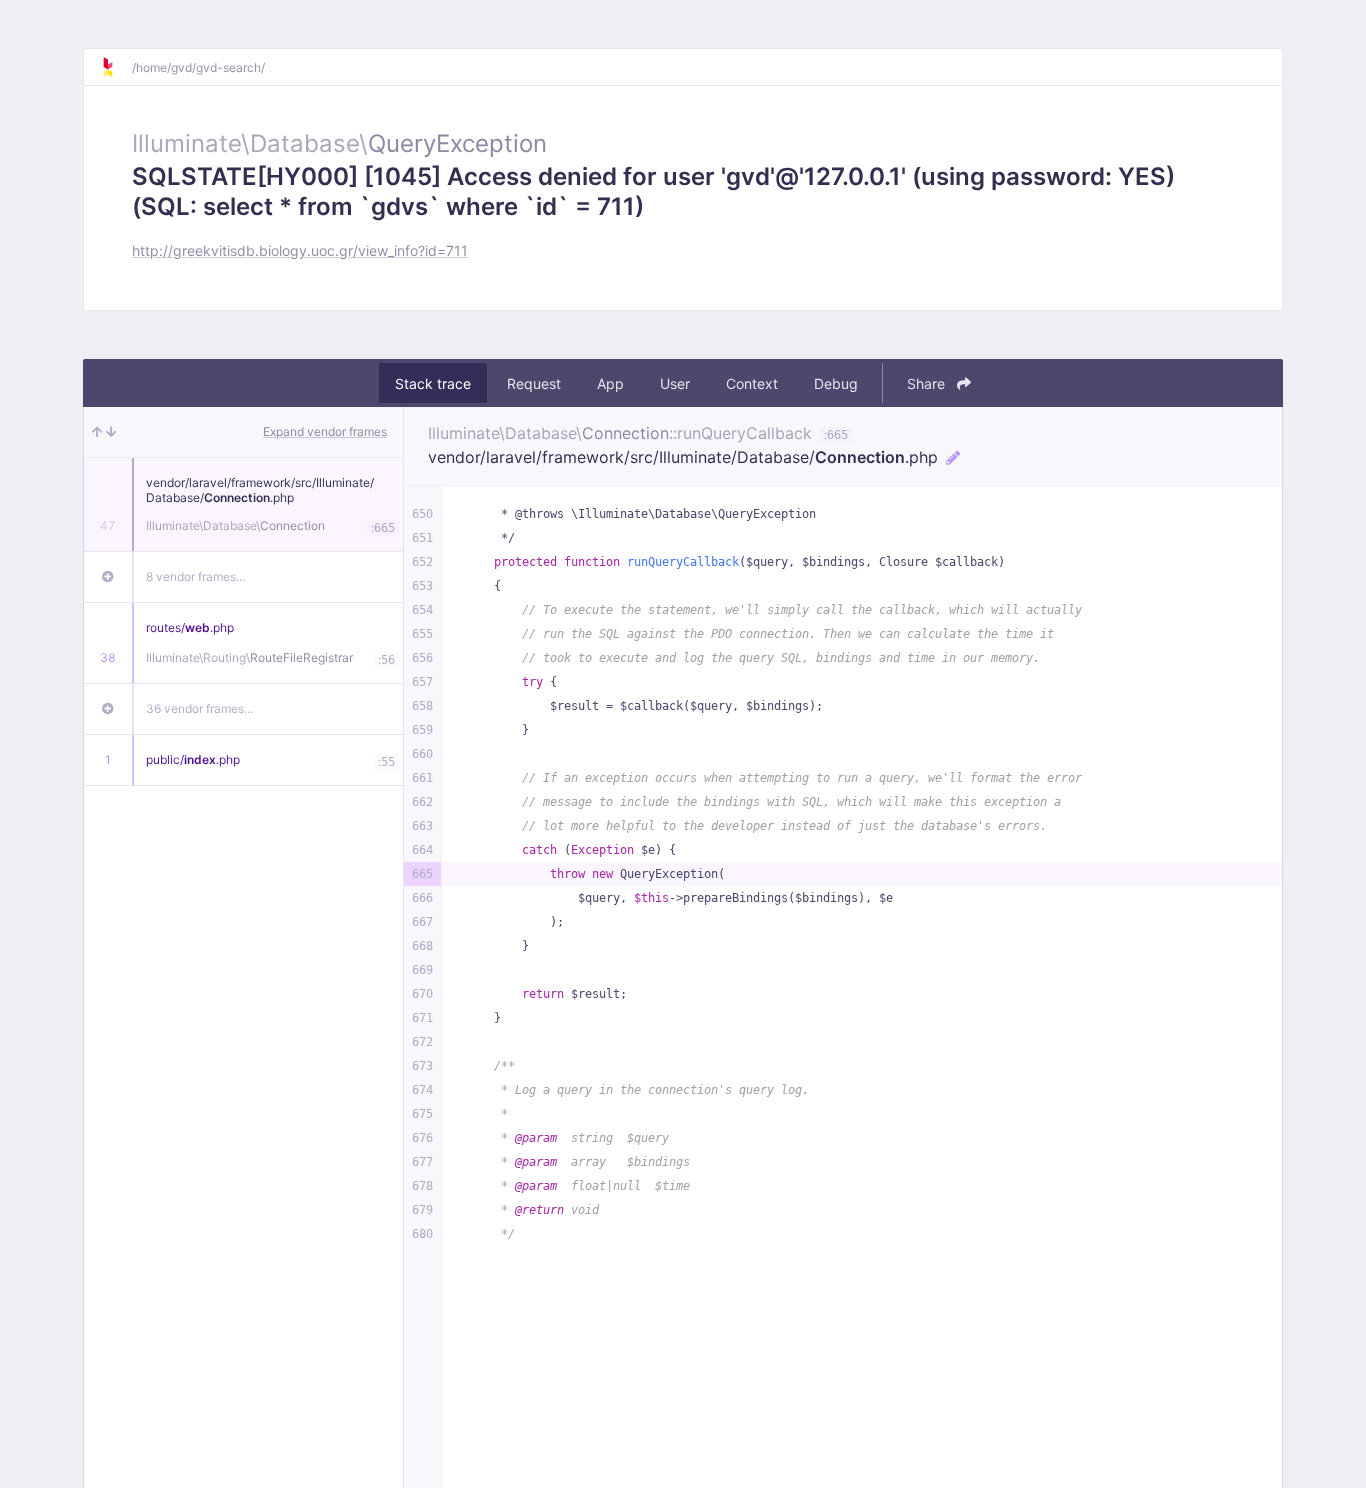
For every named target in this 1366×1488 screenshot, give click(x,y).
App (610, 383)
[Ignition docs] (116, 67)
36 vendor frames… (200, 708)
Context (752, 383)
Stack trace (433, 383)
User (675, 383)
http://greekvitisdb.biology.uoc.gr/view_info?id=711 (300, 250)
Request (534, 383)
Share (928, 383)
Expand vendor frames (325, 431)
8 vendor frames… (196, 576)
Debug (836, 383)
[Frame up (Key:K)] (97, 432)
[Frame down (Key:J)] (111, 432)
